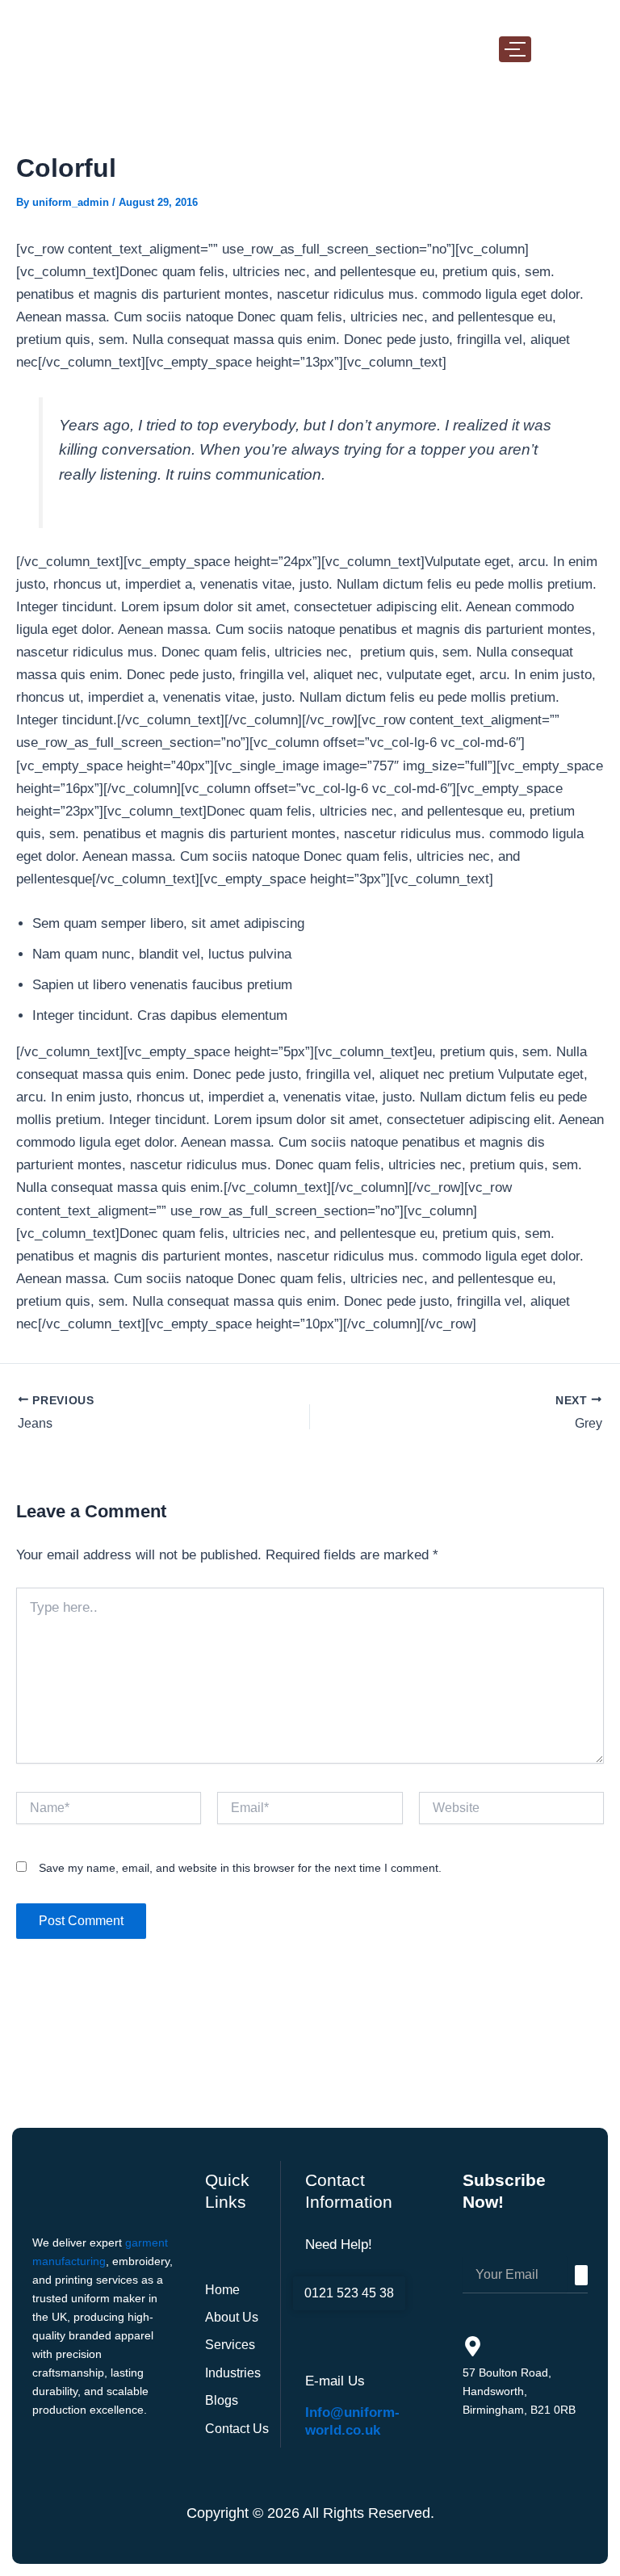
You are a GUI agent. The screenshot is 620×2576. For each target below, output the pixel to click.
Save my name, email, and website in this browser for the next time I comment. (240, 1868)
